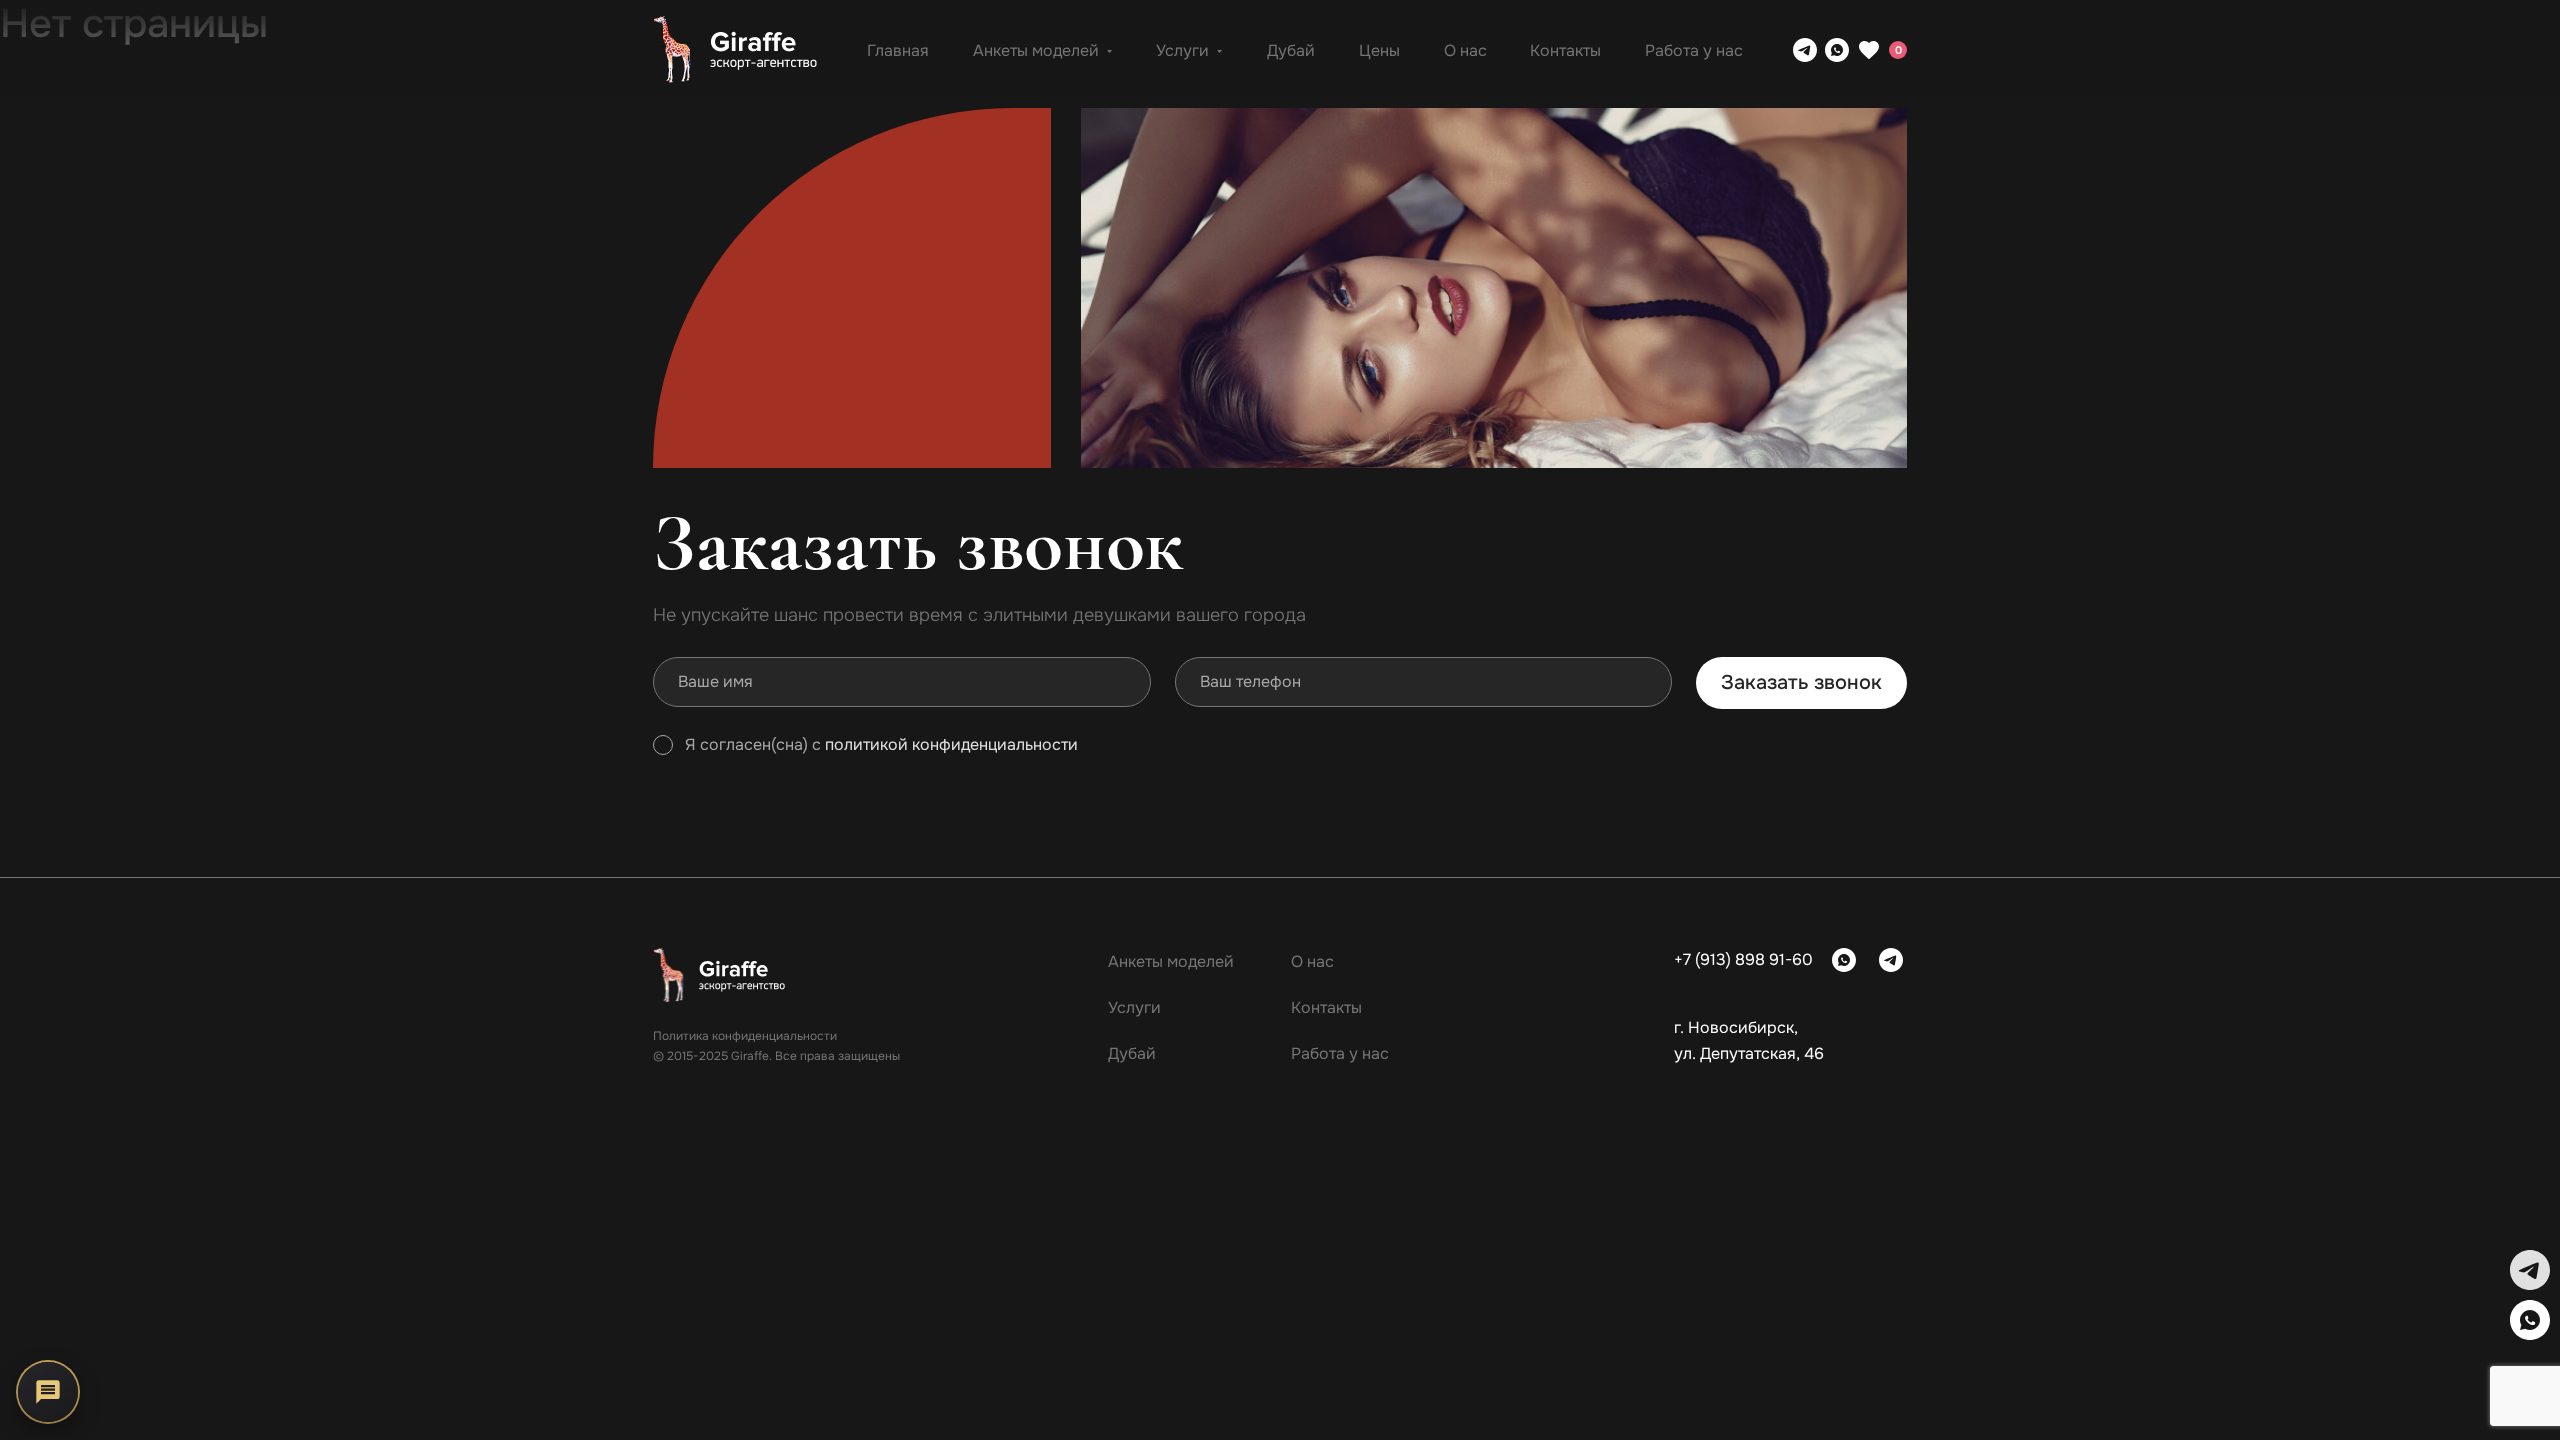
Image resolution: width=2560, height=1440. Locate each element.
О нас (1465, 51)
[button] (2530, 1270)
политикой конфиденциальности (951, 745)
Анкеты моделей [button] (1036, 51)
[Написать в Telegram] (1805, 50)
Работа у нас (1694, 51)
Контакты (1565, 51)
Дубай (1291, 51)
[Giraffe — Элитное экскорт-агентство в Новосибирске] (735, 50)
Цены (1379, 51)
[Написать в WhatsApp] (1837, 50)
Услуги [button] (1182, 51)
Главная (898, 51)
